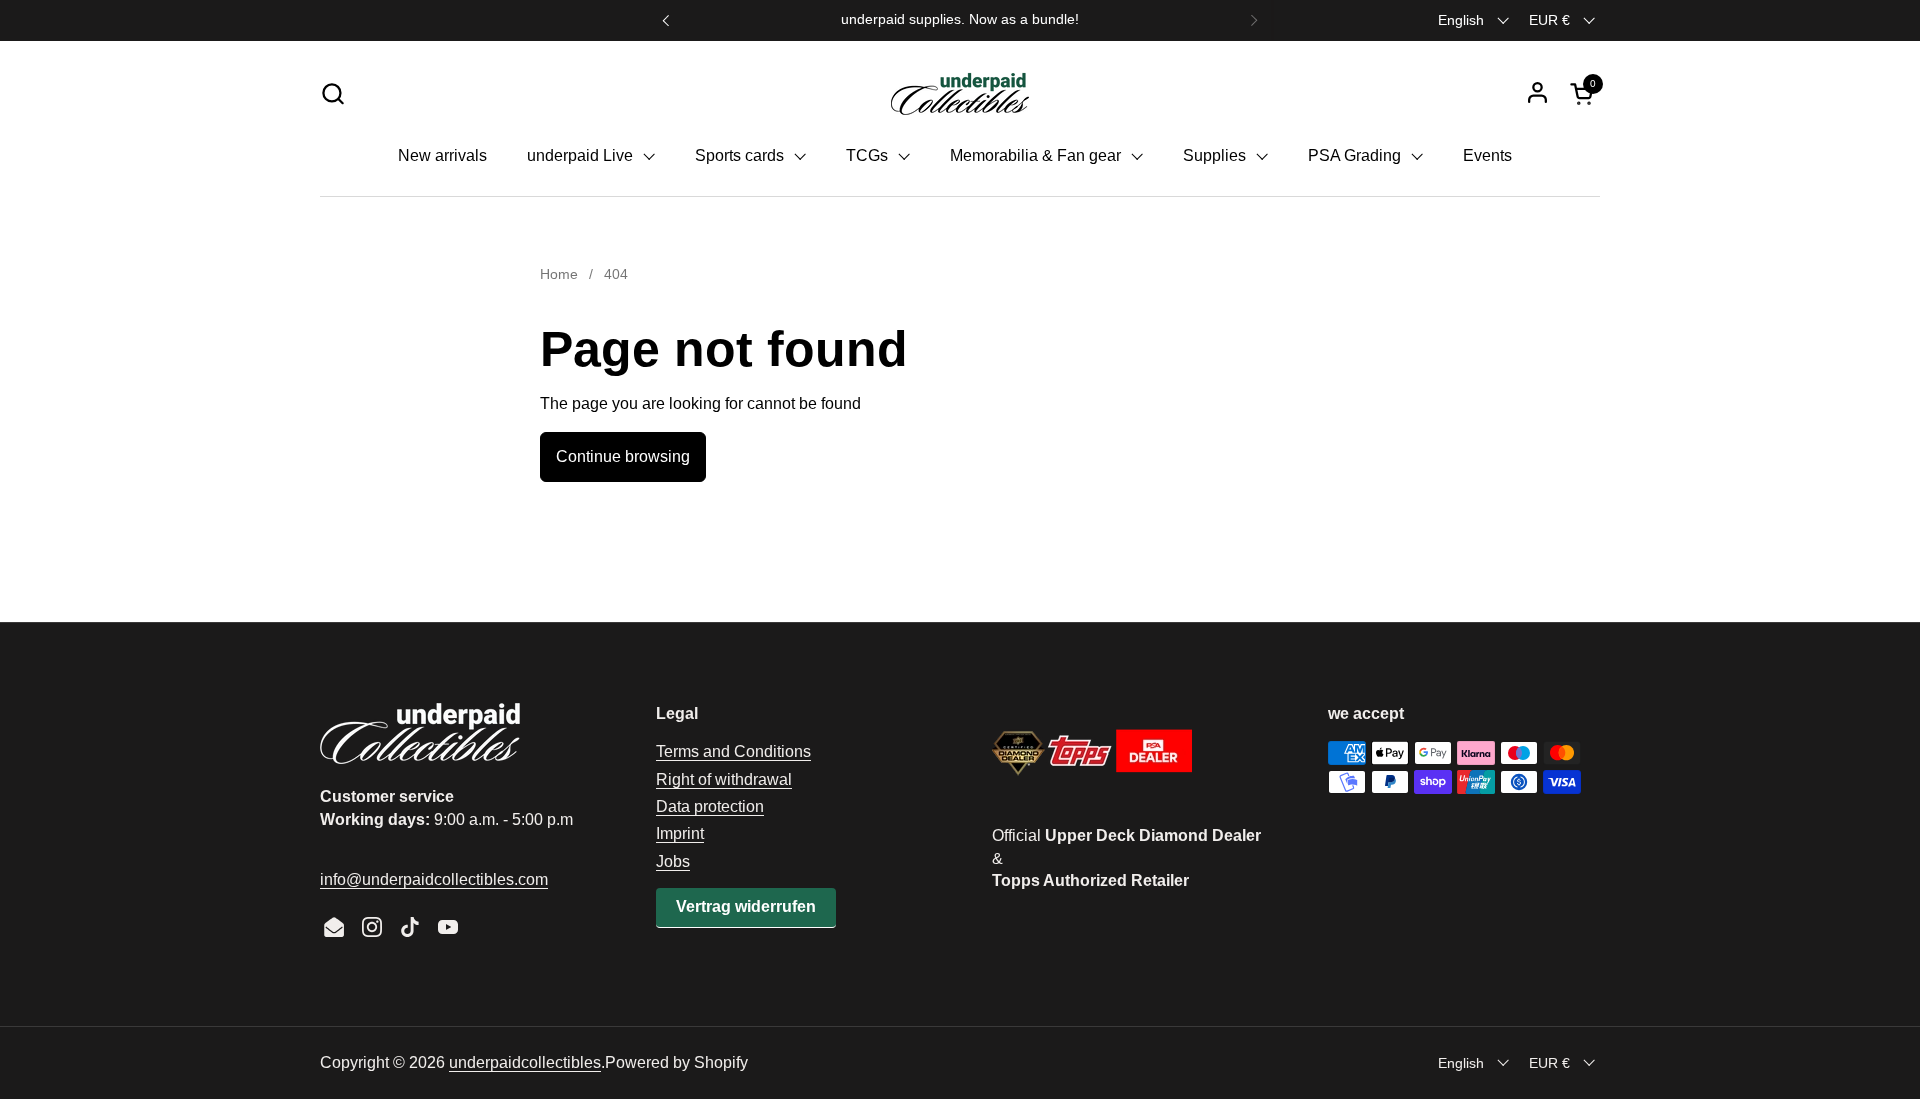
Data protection (710, 806)
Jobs (673, 861)
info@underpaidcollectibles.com (434, 879)
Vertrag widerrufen (746, 906)
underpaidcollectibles (525, 1062)
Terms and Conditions (733, 751)
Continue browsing (623, 456)
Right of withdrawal (724, 779)
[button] (332, 93)
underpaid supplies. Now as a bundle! (960, 19)
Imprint (680, 833)
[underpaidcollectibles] (960, 93)
